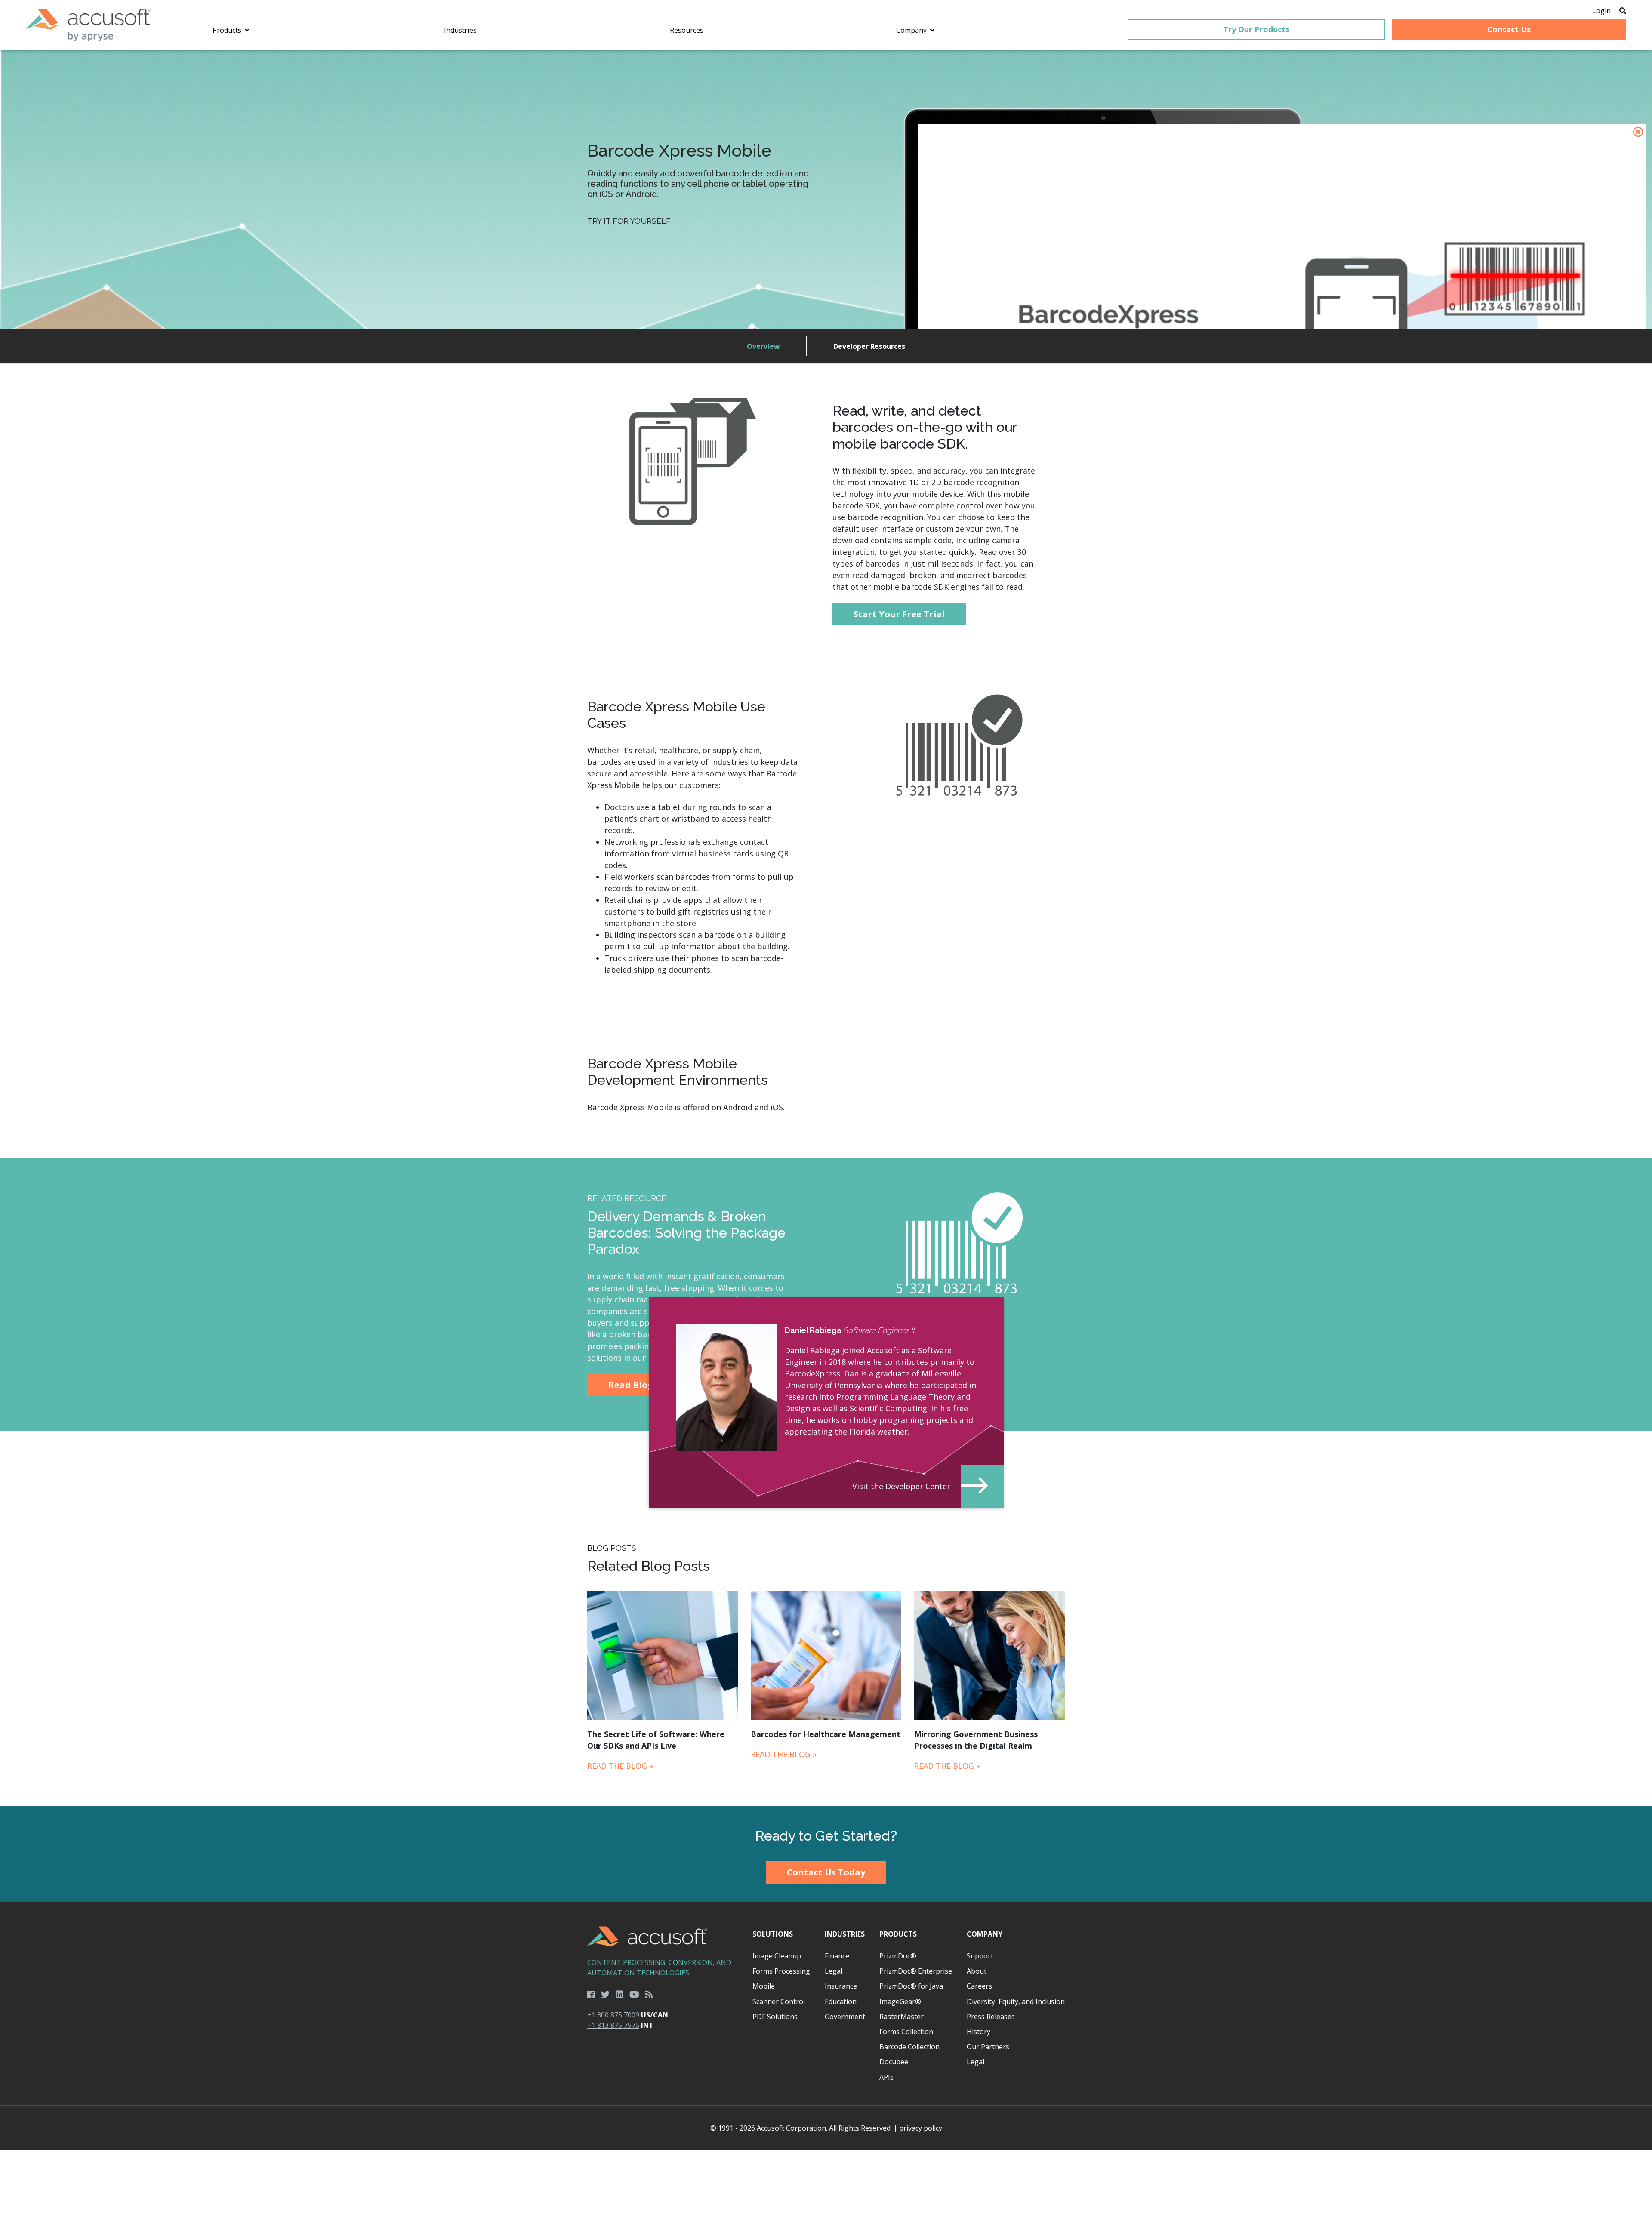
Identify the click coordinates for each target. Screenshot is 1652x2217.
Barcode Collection (909, 2047)
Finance (837, 1956)
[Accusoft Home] (88, 25)
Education (841, 2001)
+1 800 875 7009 (613, 2015)
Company (985, 1934)
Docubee (894, 2062)
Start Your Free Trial (899, 614)
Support (980, 1956)
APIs (886, 2077)
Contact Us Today (826, 1872)
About (977, 1971)
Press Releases (991, 2017)
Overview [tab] (763, 346)
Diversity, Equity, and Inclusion (1016, 2001)
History (979, 2032)
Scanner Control (779, 2001)
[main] (826, 928)
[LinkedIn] (619, 1995)
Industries (845, 1934)
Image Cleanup (777, 1956)
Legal (834, 1971)
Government (845, 2017)
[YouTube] (634, 1995)
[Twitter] (605, 1995)
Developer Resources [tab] (869, 346)
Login (1601, 11)
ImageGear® (900, 2001)
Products (898, 1934)
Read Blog (631, 1385)
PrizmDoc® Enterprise (916, 1971)
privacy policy (921, 2128)
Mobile (764, 1986)
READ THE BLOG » (620, 1766)
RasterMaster (902, 2017)
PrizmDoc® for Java (911, 1986)
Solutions (773, 1934)
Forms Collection (906, 2032)
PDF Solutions (775, 2017)
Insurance (841, 1986)
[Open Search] (1623, 11)
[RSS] (649, 1995)
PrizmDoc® (898, 1956)
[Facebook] (591, 1995)
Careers (979, 1986)
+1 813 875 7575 (613, 2025)
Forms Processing (781, 1971)
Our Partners (988, 2047)
